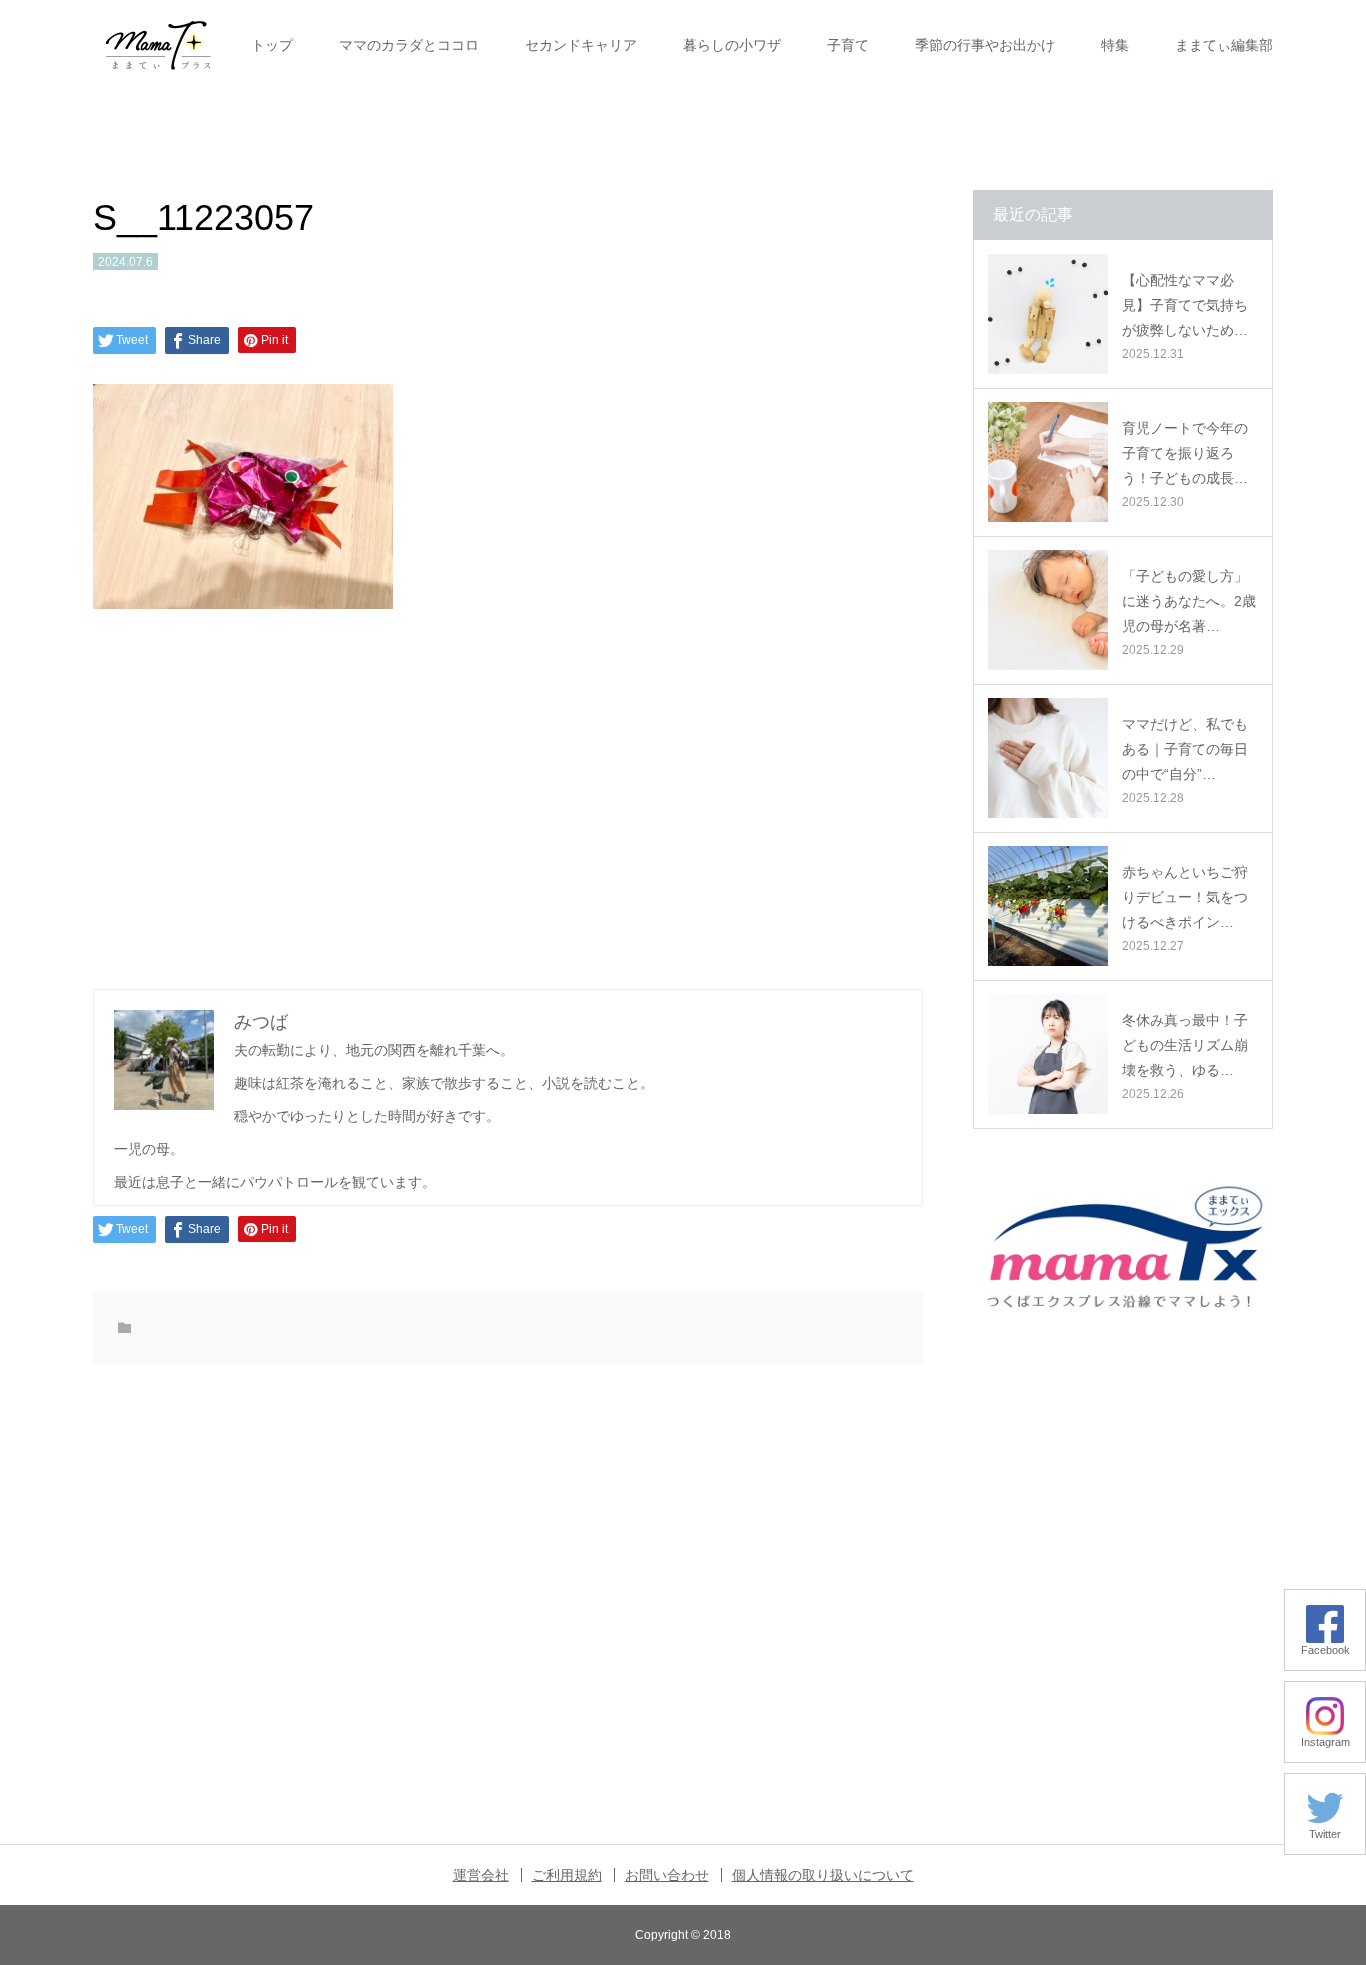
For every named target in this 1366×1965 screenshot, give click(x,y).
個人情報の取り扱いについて (823, 1875)
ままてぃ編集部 (1224, 45)
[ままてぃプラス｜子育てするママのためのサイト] (158, 45)
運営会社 (481, 1875)
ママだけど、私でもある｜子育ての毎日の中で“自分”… (1185, 749)
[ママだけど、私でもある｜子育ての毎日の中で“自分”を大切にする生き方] (1048, 758)
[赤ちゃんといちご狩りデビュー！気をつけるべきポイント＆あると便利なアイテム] (1048, 906)
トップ (272, 45)
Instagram (1325, 1742)
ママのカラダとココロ (409, 45)
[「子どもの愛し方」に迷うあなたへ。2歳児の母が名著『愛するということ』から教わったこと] (1048, 610)
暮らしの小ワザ (732, 45)
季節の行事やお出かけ (985, 45)
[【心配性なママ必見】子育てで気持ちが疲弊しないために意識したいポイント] (1048, 314)
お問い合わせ (667, 1875)
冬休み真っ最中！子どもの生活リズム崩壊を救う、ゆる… (1185, 1045)
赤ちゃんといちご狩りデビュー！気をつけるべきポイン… (1185, 897)
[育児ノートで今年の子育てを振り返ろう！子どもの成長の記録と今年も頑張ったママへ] (1048, 462)
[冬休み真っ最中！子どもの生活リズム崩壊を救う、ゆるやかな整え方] (1048, 1054)
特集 (1115, 45)
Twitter (1325, 1834)
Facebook (1325, 1650)
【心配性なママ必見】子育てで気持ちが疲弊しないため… (1185, 305)
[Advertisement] (508, 796)
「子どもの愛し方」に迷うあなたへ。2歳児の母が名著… (1189, 601)
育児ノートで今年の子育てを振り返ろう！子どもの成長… (1185, 453)
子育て (848, 45)
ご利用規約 (567, 1875)
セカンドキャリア (581, 45)
